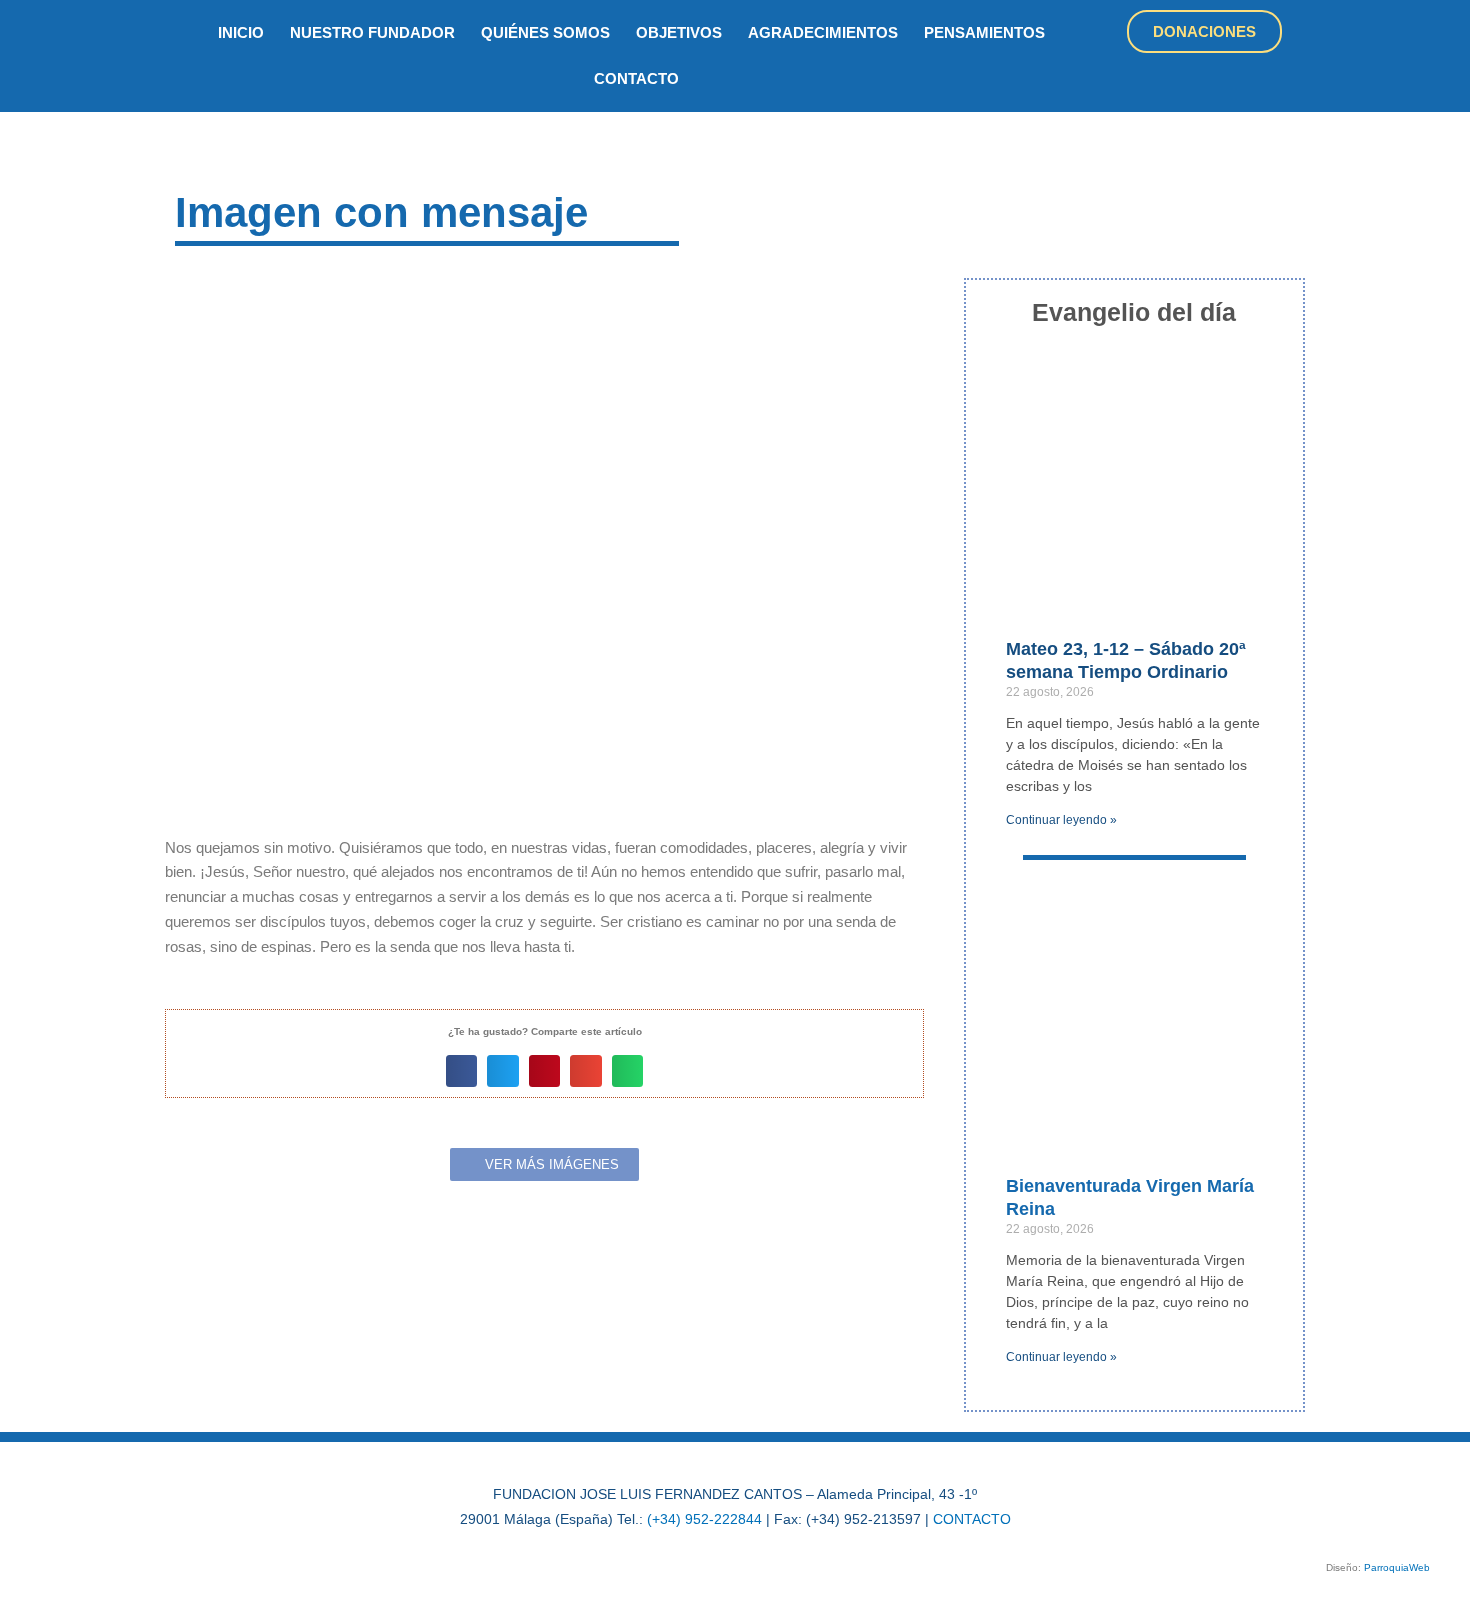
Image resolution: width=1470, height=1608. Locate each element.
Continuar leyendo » (1061, 820)
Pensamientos (984, 32)
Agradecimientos (823, 32)
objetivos (679, 32)
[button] (462, 1071)
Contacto (636, 78)
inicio (241, 32)
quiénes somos (545, 32)
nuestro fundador (372, 32)
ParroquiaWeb (1397, 1567)
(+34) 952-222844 (704, 1519)
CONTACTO (972, 1519)
